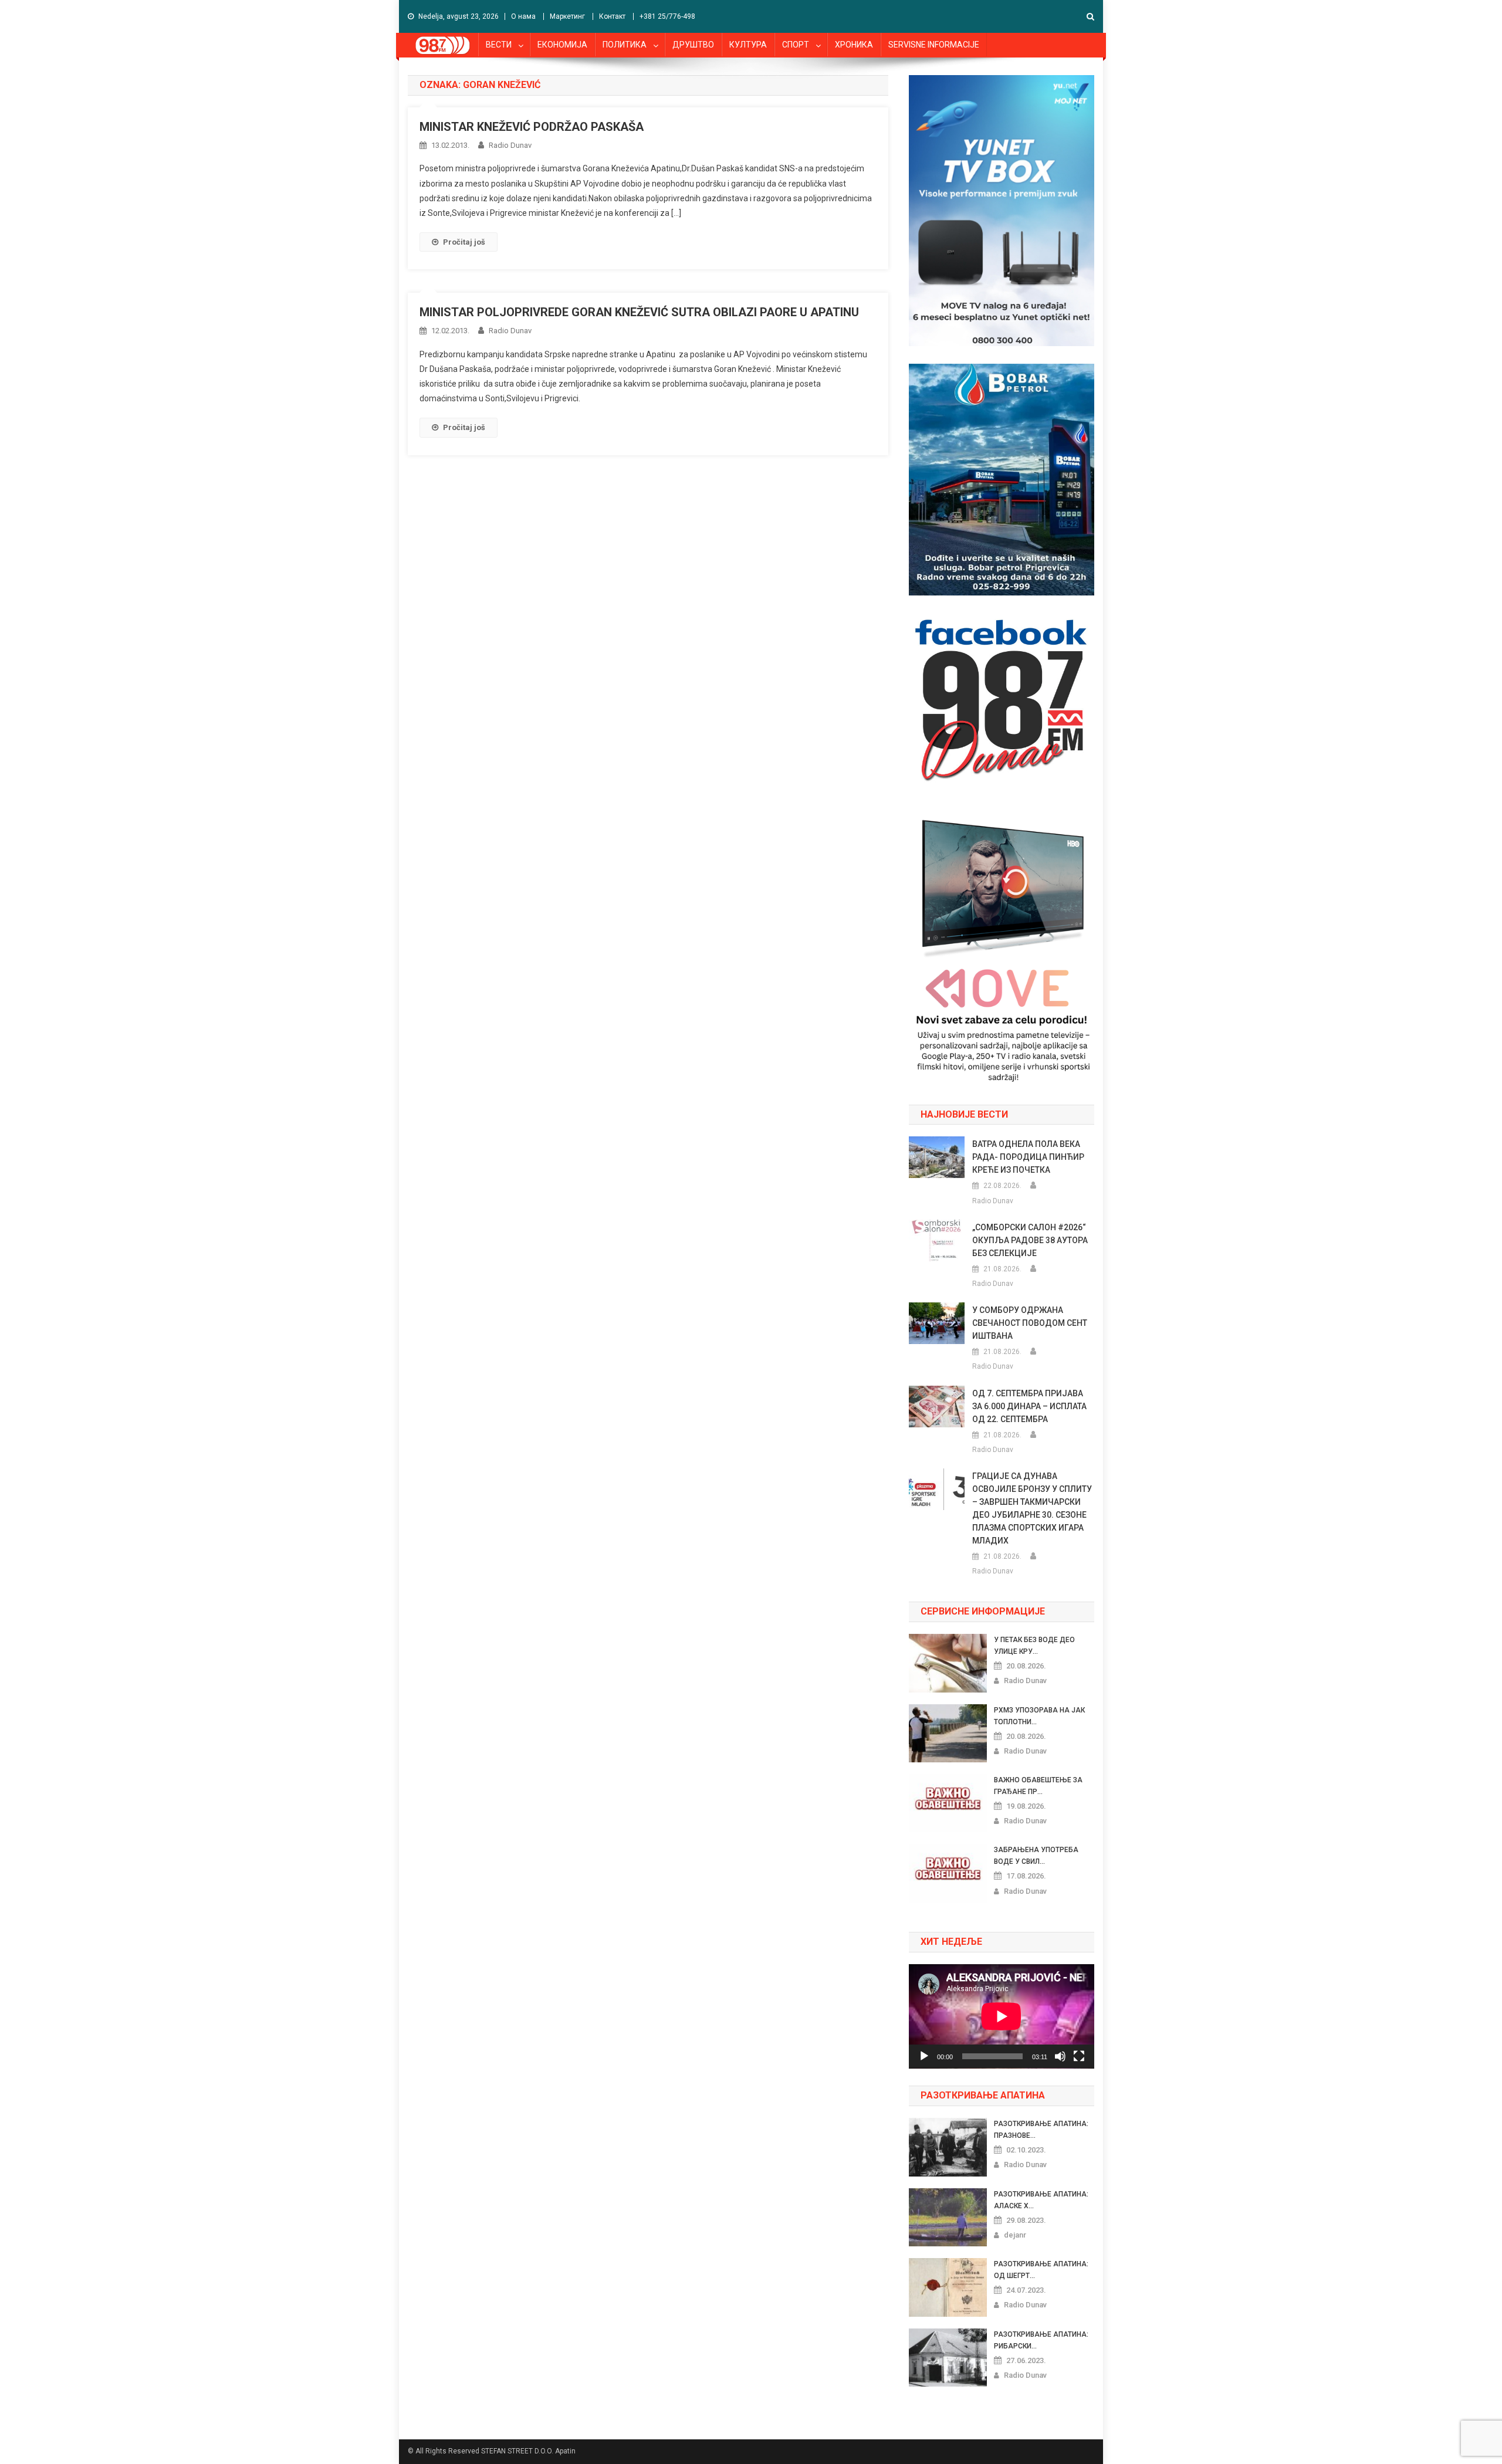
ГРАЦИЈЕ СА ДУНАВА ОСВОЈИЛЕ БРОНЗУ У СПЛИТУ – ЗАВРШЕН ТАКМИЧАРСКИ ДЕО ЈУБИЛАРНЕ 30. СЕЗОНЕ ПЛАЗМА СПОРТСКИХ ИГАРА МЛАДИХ (1032, 1508)
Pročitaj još (464, 242)
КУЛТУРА (748, 45)
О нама (523, 16)
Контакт (612, 16)
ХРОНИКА (854, 45)
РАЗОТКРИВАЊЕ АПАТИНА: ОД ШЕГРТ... (1041, 2270)
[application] (1002, 2016)
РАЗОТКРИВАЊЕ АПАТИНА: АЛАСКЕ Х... (1041, 2200)
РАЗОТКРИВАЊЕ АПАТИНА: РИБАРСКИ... (1041, 2340)
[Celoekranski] (1079, 2056)
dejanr (1015, 2235)
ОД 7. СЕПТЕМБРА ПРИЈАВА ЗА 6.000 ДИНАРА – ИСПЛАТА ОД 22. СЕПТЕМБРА (1029, 1406)
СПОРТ (796, 45)
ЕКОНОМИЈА (562, 45)
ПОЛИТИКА (625, 45)
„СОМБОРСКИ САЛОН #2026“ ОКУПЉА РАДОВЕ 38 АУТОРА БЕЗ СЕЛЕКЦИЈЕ (1030, 1240)
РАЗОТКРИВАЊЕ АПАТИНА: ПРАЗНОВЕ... (1041, 2130)
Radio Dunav (510, 145)
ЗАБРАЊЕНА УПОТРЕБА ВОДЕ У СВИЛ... (1036, 1856)
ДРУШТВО (693, 45)
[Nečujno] (1060, 2056)
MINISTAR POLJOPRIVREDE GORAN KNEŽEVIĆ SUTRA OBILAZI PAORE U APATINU (639, 312)
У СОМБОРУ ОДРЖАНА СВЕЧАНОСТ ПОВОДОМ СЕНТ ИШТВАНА (1030, 1323)
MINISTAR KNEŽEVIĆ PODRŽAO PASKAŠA (532, 127)
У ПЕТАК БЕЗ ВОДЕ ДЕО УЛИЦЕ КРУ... (1034, 1646)
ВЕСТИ (499, 45)
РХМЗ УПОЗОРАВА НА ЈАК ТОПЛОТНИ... (1039, 1716)
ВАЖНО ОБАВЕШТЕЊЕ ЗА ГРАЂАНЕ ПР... (1038, 1786)
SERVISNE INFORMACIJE (934, 45)
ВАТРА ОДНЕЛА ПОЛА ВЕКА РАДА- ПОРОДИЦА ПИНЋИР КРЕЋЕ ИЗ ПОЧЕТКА (1028, 1157)
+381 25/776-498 (667, 16)
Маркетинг (567, 16)
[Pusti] (924, 2056)
